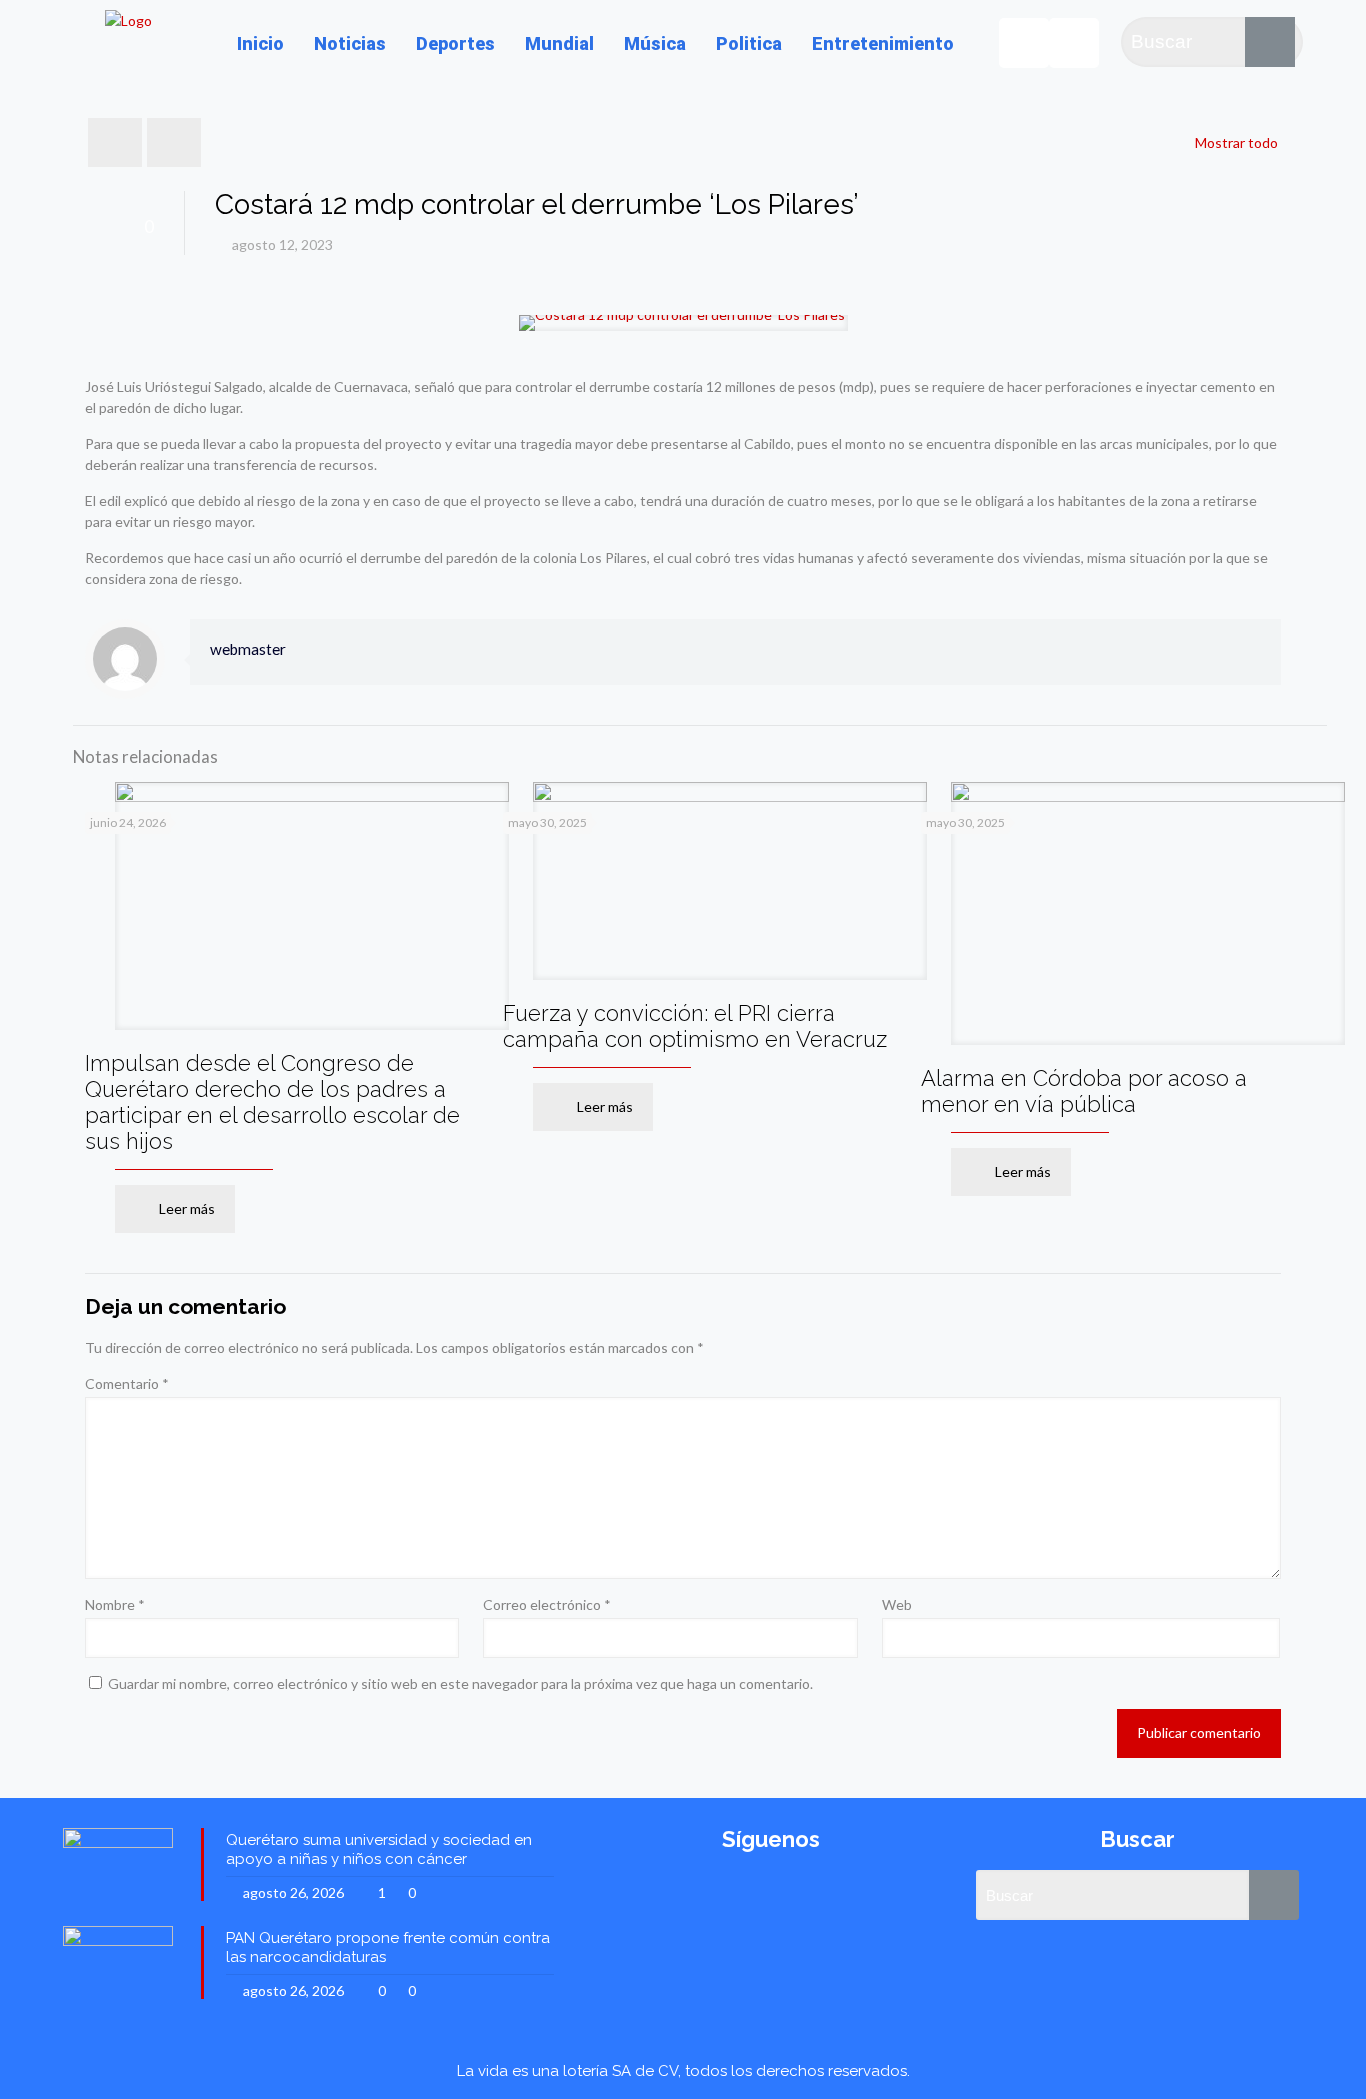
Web (897, 1604)
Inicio (260, 43)
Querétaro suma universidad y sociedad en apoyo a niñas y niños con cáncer (379, 1849)
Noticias (350, 43)
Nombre (115, 1604)
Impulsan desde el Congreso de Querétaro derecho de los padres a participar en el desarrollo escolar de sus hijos (272, 1102)
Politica (749, 43)
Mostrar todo (1236, 142)
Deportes (455, 43)
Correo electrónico (547, 1604)
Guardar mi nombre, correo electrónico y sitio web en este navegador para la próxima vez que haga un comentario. (460, 1683)
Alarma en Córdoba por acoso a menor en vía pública (1084, 1091)
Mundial (559, 43)
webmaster (248, 649)
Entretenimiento (883, 43)
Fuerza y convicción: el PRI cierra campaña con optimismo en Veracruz (695, 1026)
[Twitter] (1024, 43)
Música (655, 43)
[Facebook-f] (1074, 43)
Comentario (127, 1383)
